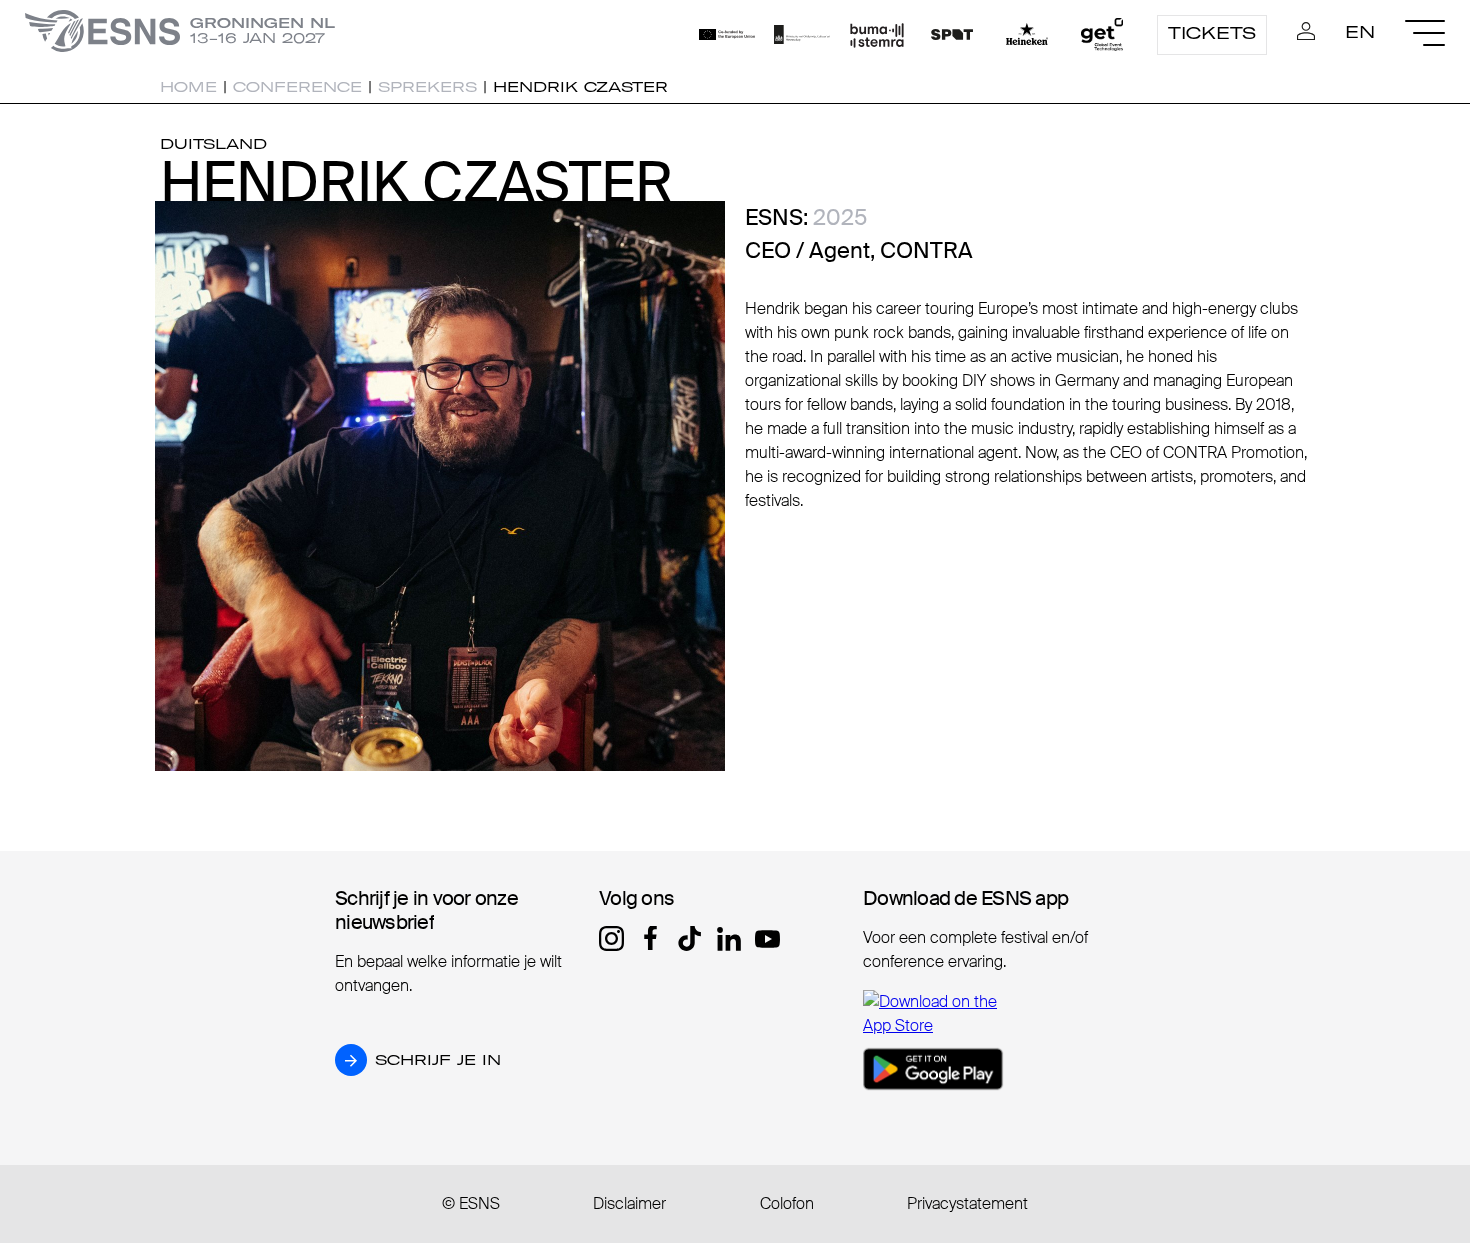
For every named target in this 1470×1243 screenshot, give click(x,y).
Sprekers (427, 87)
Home (188, 87)
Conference (297, 87)
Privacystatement (967, 1203)
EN (1360, 32)
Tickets (1212, 33)
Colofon (787, 1203)
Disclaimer (629, 1203)
